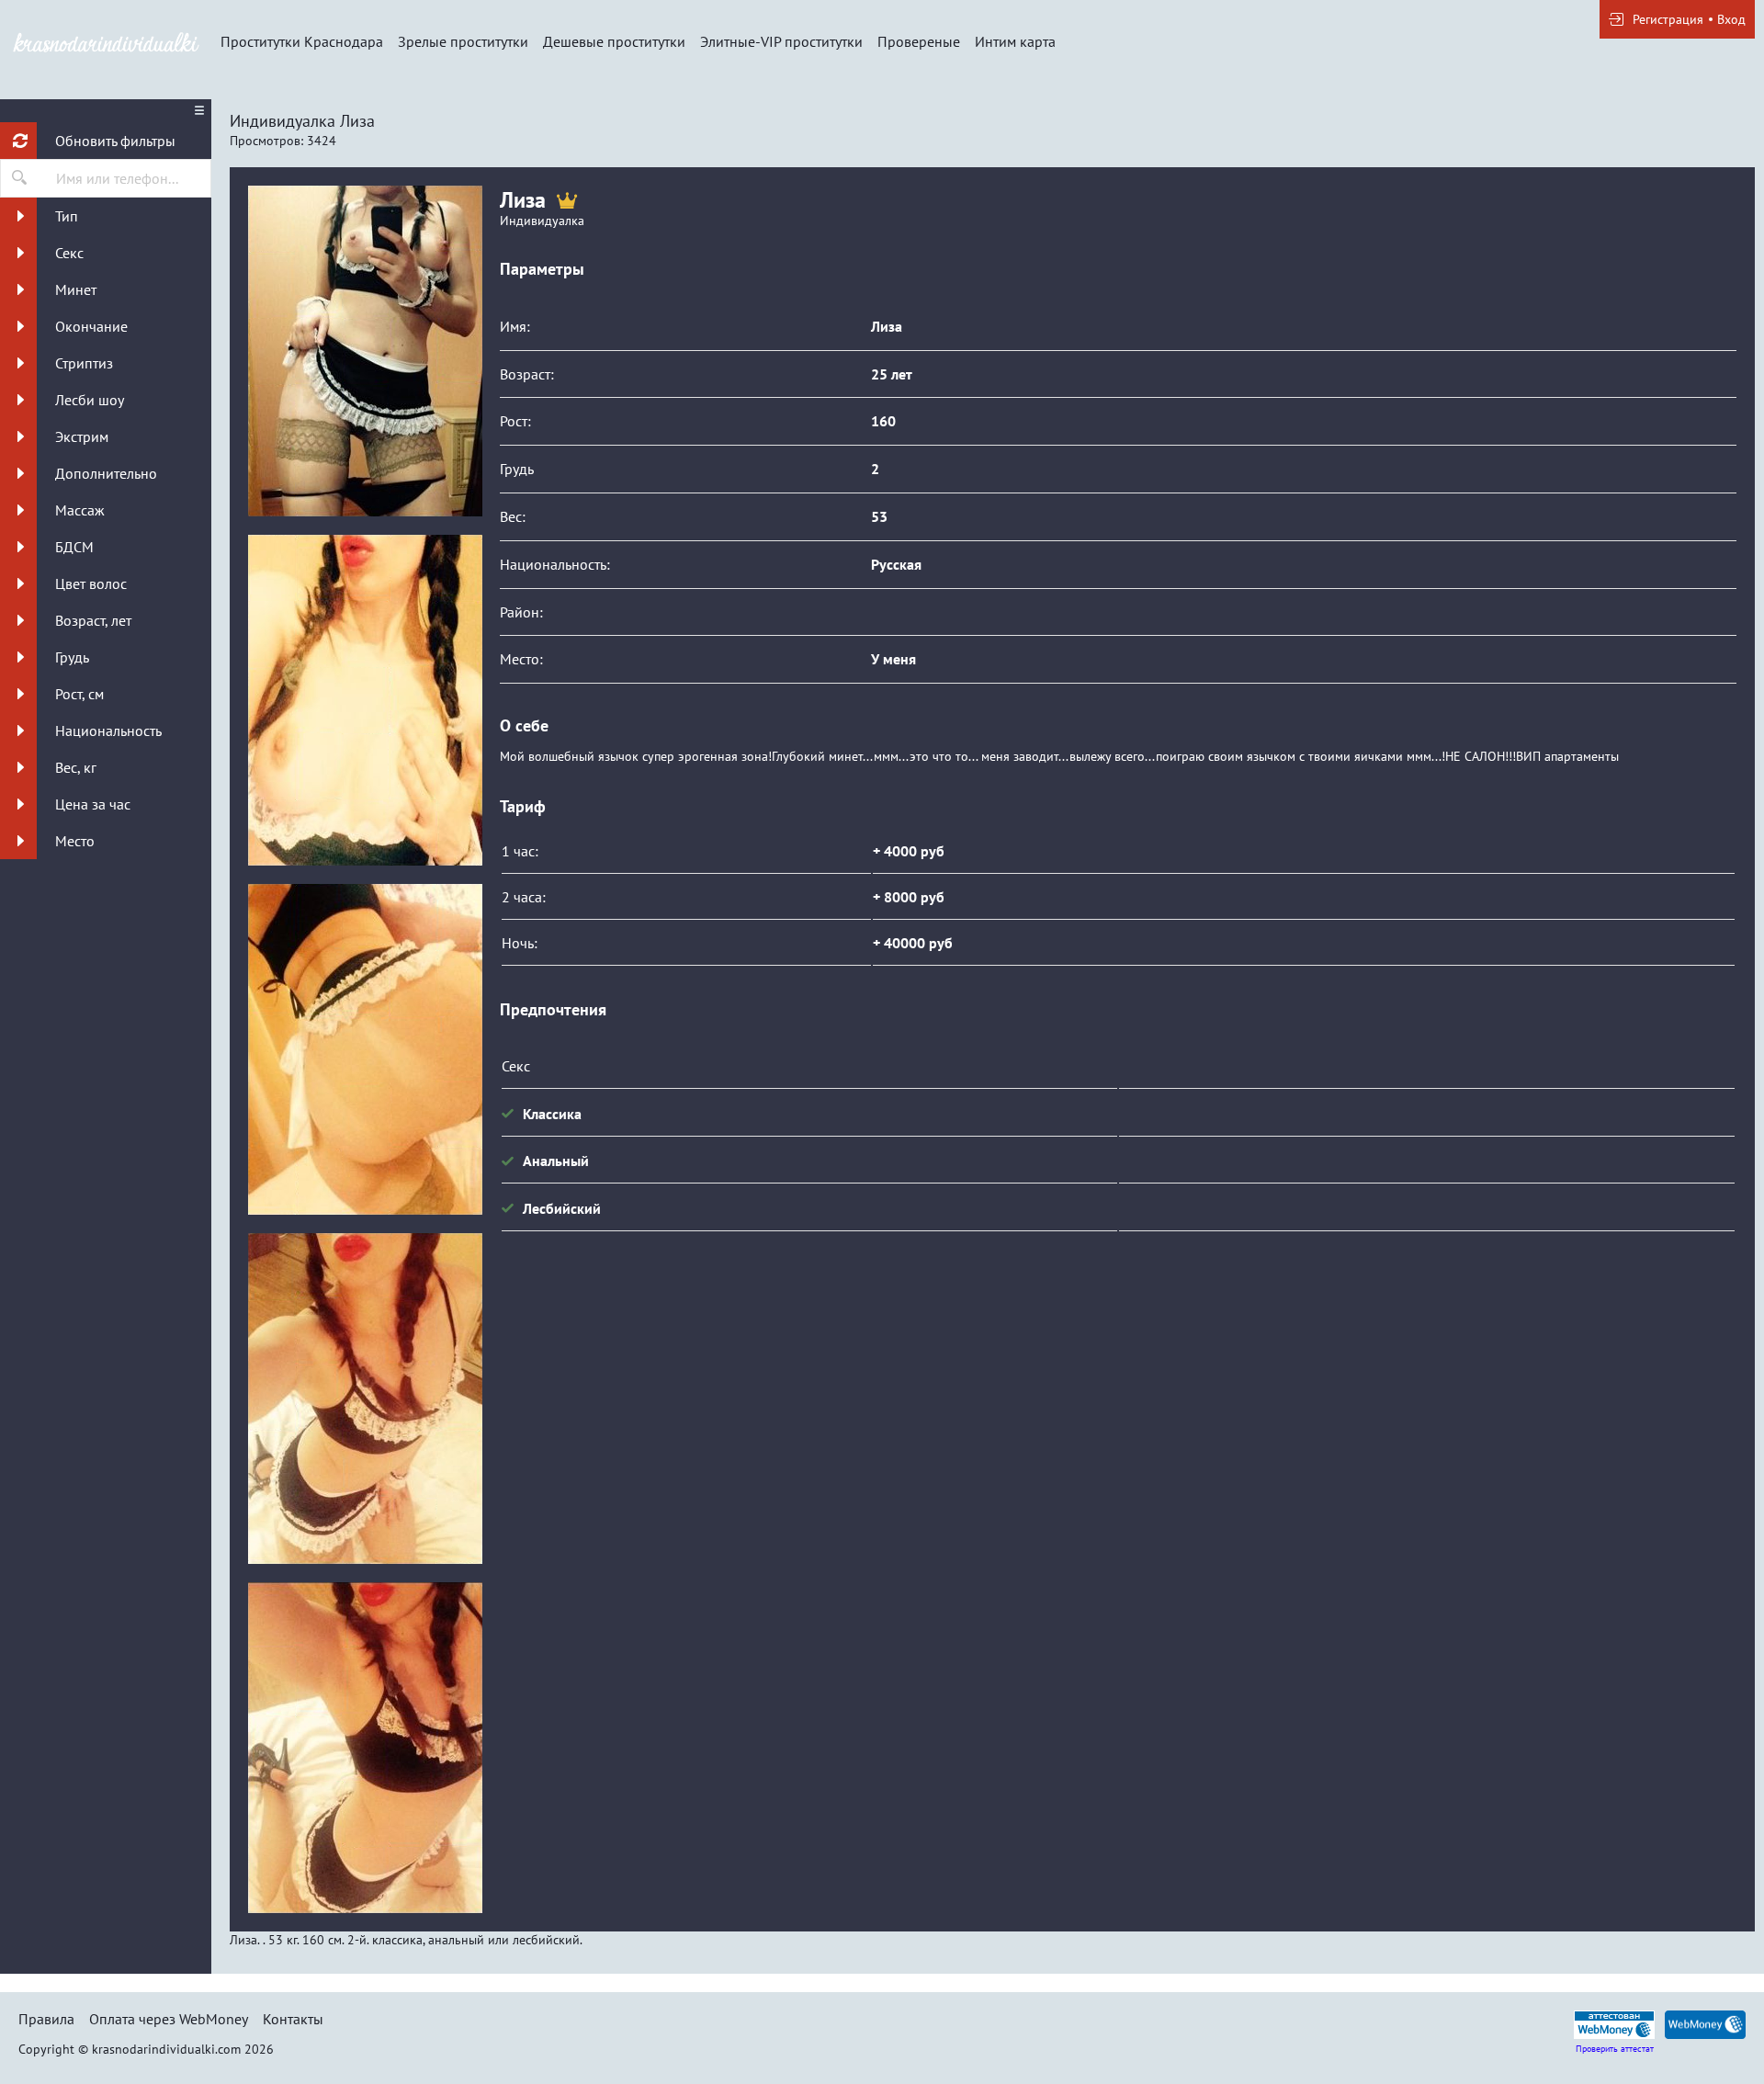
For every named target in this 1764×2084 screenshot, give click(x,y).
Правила (46, 2019)
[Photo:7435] (365, 1049)
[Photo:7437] (365, 351)
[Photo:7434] (365, 700)
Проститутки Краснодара (302, 41)
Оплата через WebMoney (169, 2019)
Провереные (919, 41)
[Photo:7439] (365, 1748)
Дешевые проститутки (614, 41)
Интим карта (1015, 41)
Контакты (293, 2019)
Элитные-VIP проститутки (781, 41)
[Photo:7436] (365, 1399)
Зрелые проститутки (463, 41)
